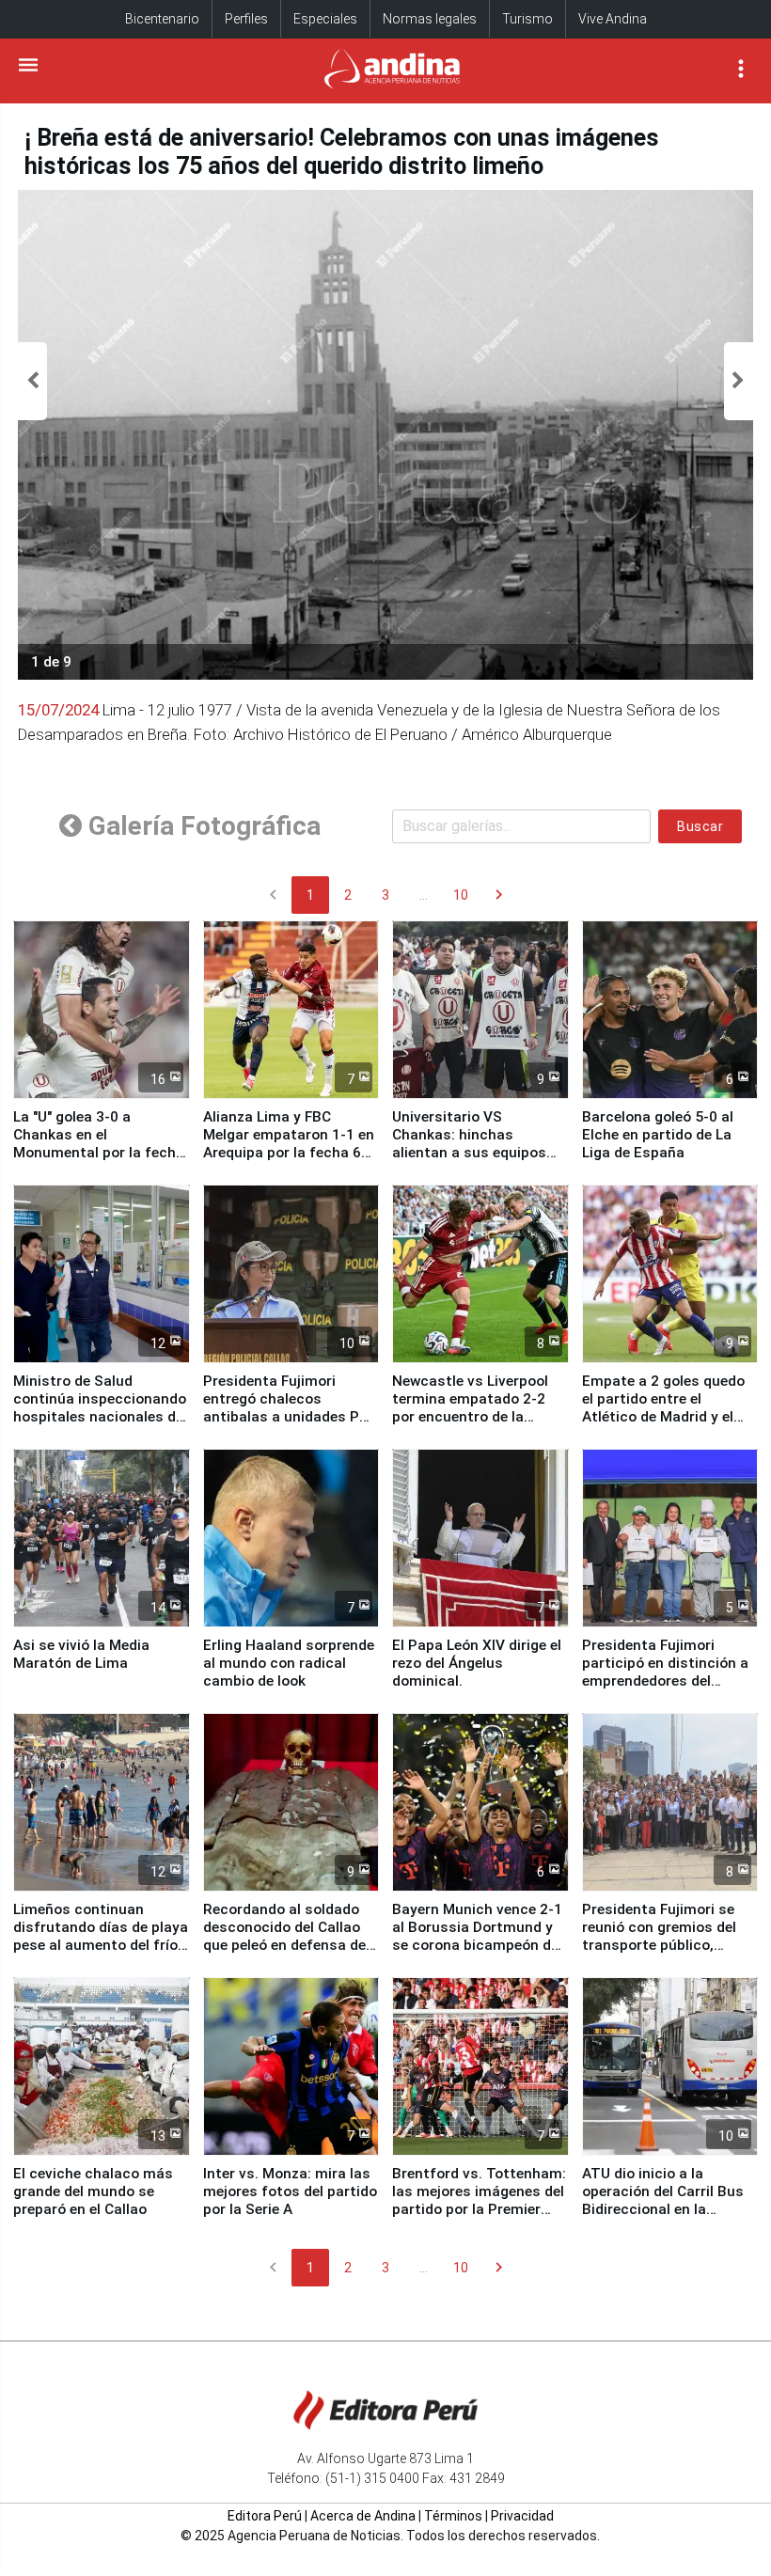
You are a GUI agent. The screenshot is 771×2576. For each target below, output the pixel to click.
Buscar (700, 826)
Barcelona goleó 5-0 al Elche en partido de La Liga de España (658, 1135)
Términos (453, 2516)
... (424, 895)
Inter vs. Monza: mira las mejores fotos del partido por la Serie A (290, 2191)
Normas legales (430, 19)
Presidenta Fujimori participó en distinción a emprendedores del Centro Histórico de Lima (667, 1672)
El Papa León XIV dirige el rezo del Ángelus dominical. (477, 1663)
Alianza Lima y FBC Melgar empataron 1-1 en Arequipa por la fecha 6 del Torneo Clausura (289, 1144)
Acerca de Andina (363, 2516)
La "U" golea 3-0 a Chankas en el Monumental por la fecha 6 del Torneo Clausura (99, 1144)
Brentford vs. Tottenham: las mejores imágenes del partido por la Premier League (479, 2200)
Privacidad (522, 2516)
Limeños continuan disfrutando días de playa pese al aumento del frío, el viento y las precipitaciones (101, 1945)
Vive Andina (613, 19)
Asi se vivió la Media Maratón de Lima (81, 1654)
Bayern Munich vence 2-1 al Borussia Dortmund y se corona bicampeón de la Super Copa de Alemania (477, 1945)
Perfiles (246, 19)
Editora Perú (265, 2516)
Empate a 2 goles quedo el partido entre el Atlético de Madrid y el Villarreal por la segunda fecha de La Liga (664, 1417)
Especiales (325, 19)
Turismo (527, 19)
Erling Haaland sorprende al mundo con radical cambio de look (289, 1663)
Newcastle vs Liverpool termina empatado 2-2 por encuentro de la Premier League (470, 1408)
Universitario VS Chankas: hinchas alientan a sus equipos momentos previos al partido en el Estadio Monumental (469, 1162)
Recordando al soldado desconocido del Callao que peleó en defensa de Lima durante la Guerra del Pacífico (284, 1945)
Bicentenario (162, 19)
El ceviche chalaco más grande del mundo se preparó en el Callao (93, 2191)
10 (461, 895)
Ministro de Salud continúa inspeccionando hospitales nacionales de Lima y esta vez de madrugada (100, 1417)
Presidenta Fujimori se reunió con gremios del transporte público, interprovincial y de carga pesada (669, 1945)
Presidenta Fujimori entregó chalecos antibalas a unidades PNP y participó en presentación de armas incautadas (291, 1426)
